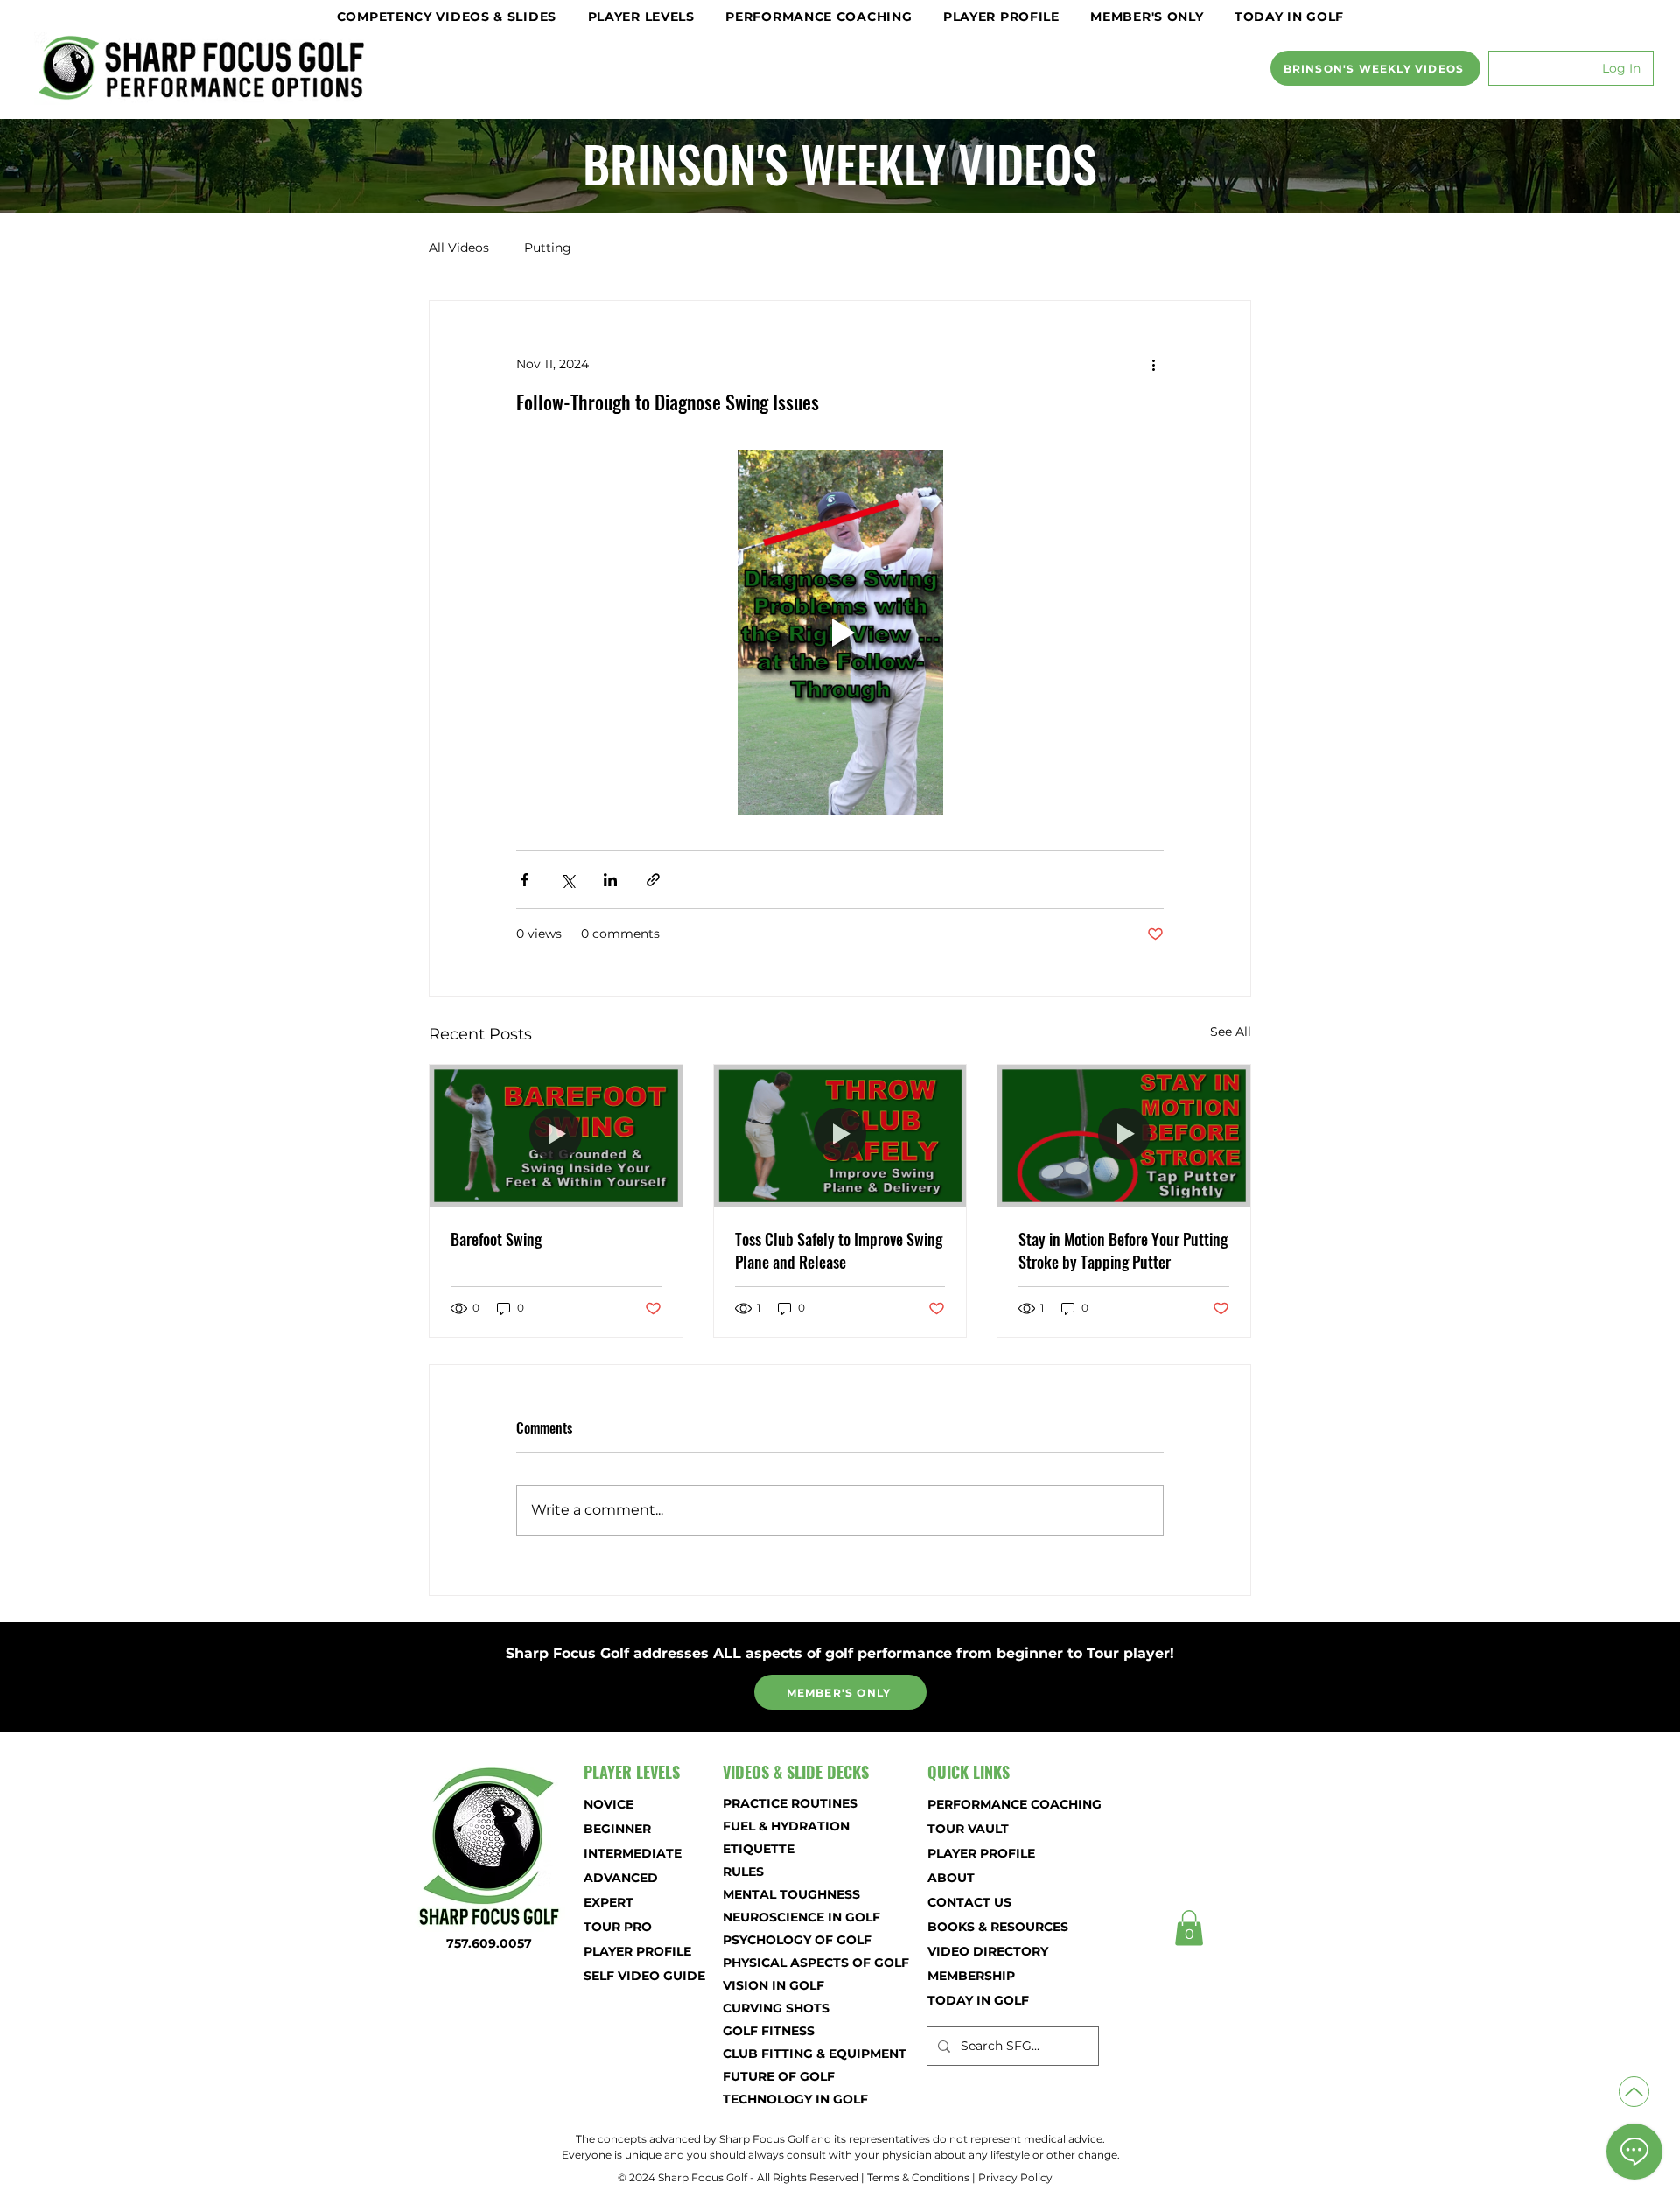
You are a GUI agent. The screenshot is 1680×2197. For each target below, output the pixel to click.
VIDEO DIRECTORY (988, 1951)
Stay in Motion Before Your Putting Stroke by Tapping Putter (1123, 1250)
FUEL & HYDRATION (784, 1826)
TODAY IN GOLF (978, 2000)
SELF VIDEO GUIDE (644, 1976)
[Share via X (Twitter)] (567, 880)
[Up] (1634, 2092)
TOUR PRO (618, 1927)
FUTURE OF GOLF (779, 2076)
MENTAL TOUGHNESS (784, 1894)
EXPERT (609, 1902)
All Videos (459, 248)
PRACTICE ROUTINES (784, 1803)
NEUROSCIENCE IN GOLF (784, 1917)
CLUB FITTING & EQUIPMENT (784, 2054)
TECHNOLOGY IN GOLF (784, 2099)
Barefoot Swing (496, 1239)
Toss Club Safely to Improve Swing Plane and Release (839, 1250)
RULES (743, 1872)
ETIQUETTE (759, 1849)
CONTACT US (969, 1902)
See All (1231, 1032)
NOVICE (609, 1804)
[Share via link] (653, 880)
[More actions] (1153, 364)
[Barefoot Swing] (556, 1136)
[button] (447, 17)
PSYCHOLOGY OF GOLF (784, 1940)
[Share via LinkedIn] (610, 880)
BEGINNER (617, 1829)
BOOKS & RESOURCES (989, 1927)
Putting (548, 248)
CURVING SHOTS (776, 2008)
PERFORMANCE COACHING (989, 1804)
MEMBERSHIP (971, 1976)
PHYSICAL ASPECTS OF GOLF (784, 1963)
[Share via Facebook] (525, 880)
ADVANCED (621, 1878)
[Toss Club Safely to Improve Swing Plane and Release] (840, 1136)
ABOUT (951, 1878)
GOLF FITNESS (769, 2031)
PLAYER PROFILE (637, 1951)
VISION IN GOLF (773, 1985)
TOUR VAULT (968, 1829)
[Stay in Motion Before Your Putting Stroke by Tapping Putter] (1124, 1136)
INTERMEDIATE (633, 1853)
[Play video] (840, 632)
